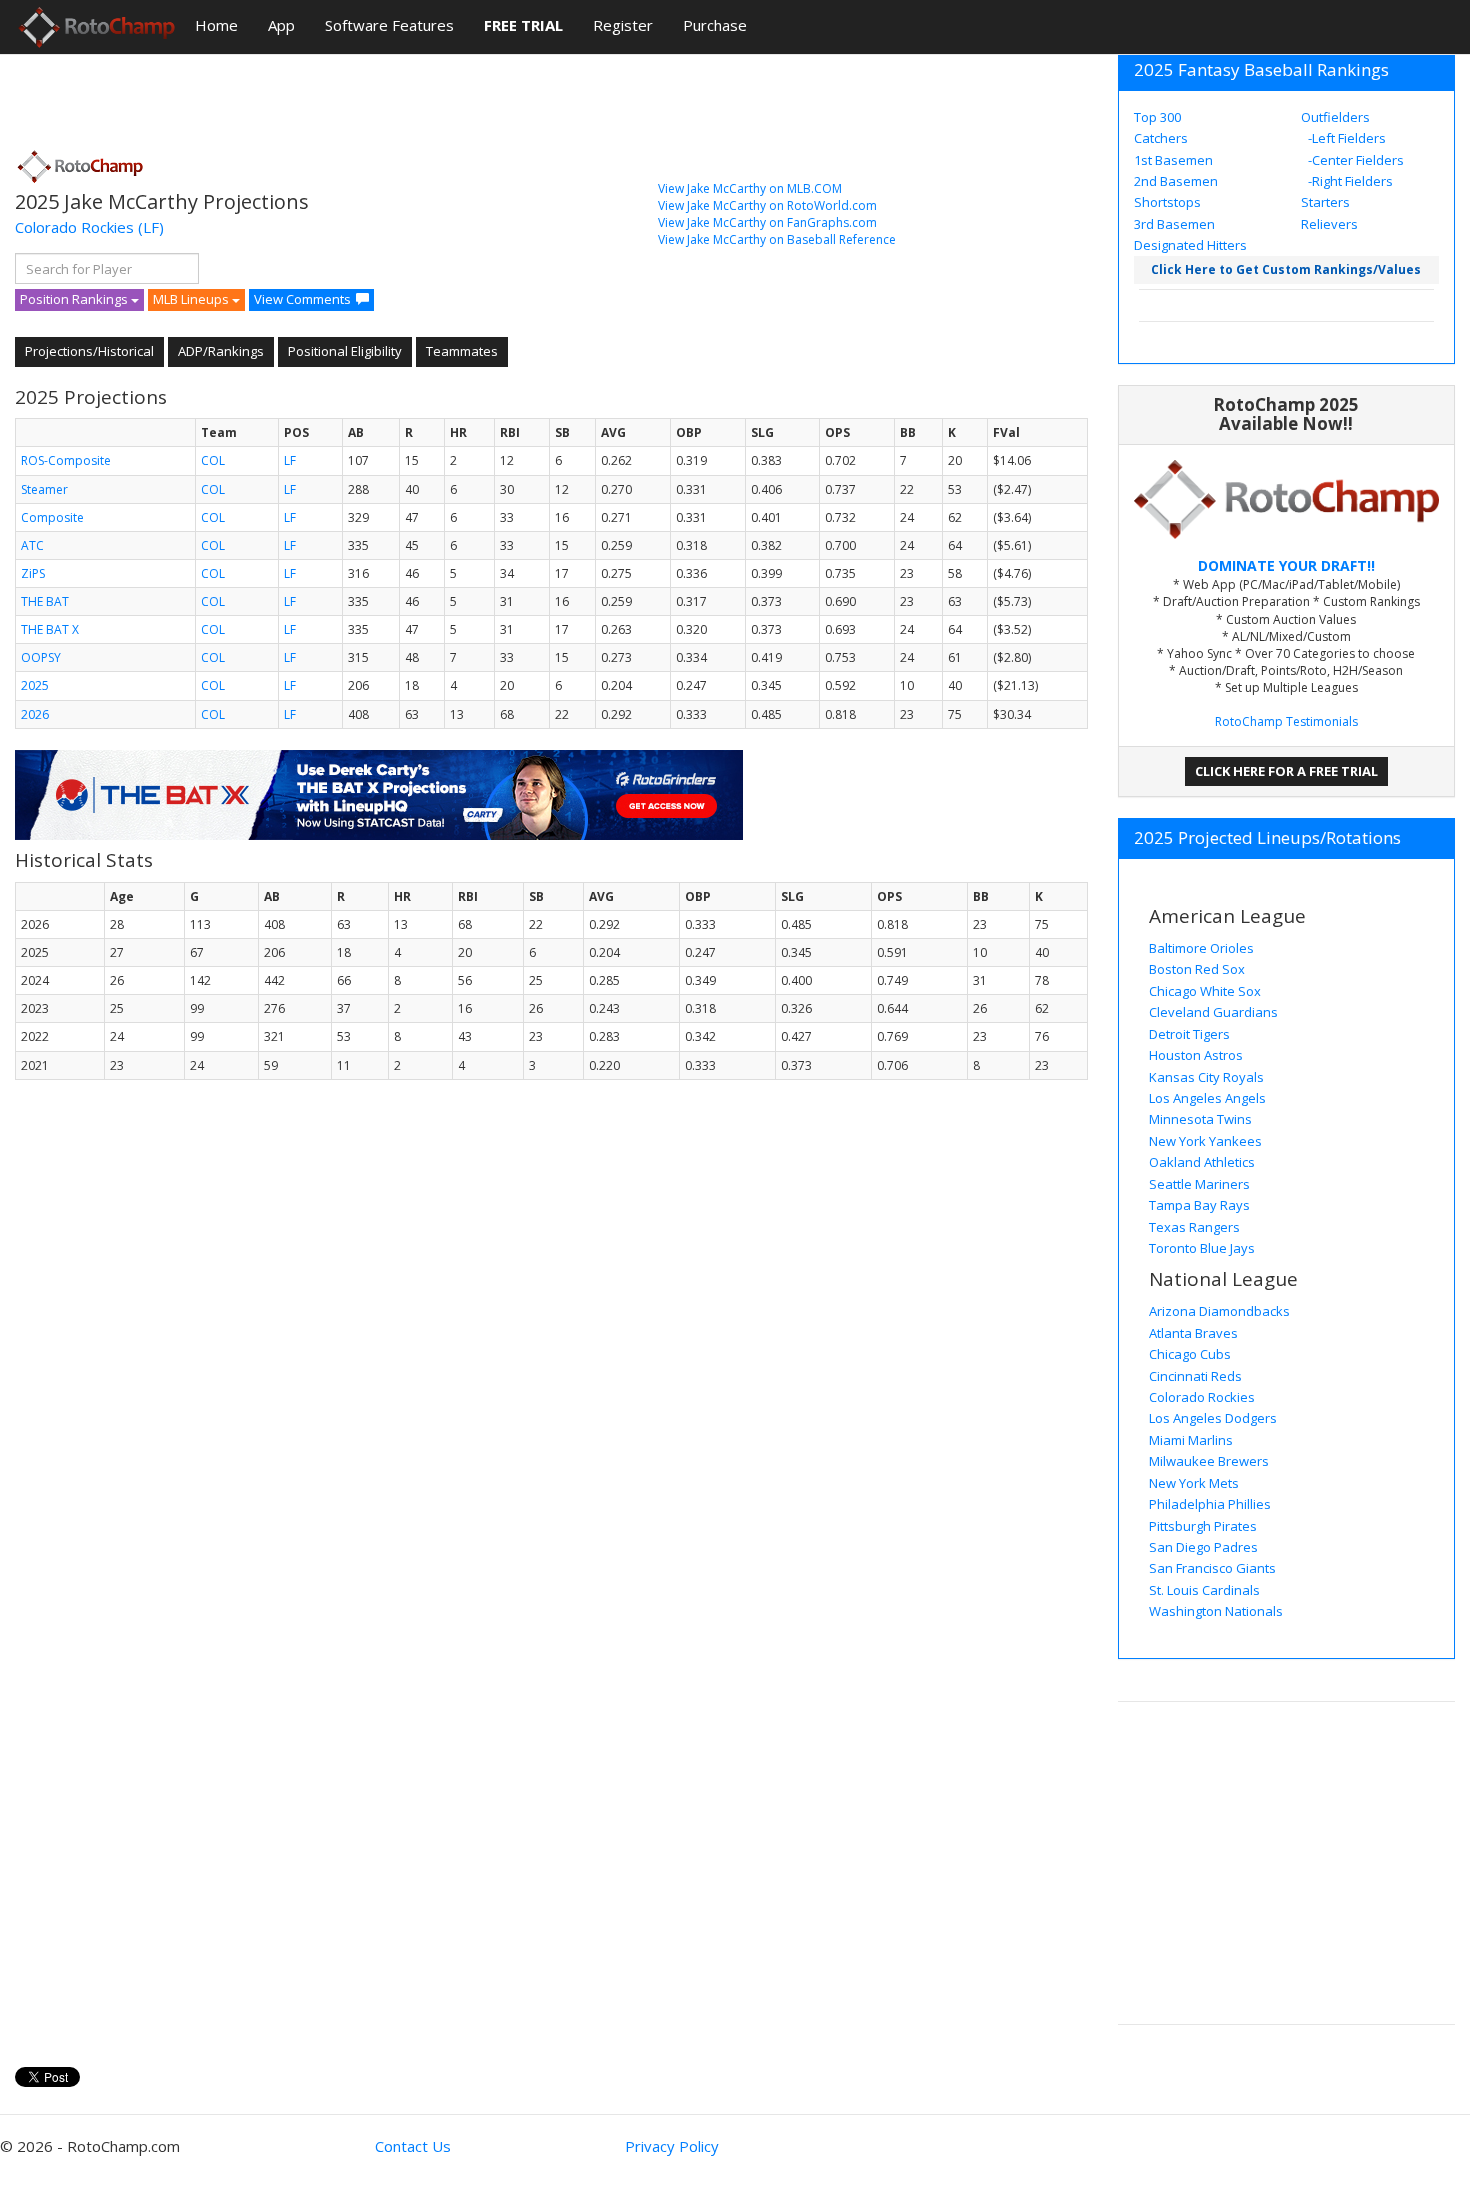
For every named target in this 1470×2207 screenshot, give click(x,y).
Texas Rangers (1194, 1227)
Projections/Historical (89, 351)
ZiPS (33, 573)
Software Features (389, 25)
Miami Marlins (1191, 1440)
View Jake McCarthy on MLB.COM (750, 188)
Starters (1325, 202)
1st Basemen (1173, 160)
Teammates (462, 351)
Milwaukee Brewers (1209, 1461)
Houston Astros (1196, 1055)
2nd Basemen (1176, 181)
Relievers (1329, 224)
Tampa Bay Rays (1199, 1205)
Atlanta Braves (1193, 1333)
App (281, 25)
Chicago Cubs (1190, 1354)
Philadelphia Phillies (1210, 1504)
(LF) (151, 227)
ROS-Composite (66, 460)
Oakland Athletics (1202, 1162)
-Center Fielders (1354, 160)
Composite (52, 517)
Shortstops (1167, 202)
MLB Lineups (192, 299)
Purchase (715, 25)
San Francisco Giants (1212, 1568)
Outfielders (1335, 117)
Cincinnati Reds (1195, 1376)
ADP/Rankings (221, 351)
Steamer (44, 489)
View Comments (302, 299)
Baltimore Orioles (1201, 948)
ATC (32, 545)
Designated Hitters (1190, 245)
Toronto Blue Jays (1202, 1248)
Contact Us (413, 2146)
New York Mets (1194, 1483)
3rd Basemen (1174, 224)
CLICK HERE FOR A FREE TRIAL (1286, 771)
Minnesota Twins (1200, 1119)
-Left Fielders (1345, 138)
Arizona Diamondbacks (1219, 1311)
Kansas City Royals (1206, 1077)
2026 (35, 714)
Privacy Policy (672, 2146)
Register (623, 25)
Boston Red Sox (1197, 969)
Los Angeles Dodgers (1213, 1418)
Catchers (1161, 138)
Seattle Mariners (1199, 1184)
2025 (35, 685)
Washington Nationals (1216, 1611)
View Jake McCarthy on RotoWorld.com (767, 205)
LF (290, 460)
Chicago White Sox (1205, 991)
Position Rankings (75, 299)
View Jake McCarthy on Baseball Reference (777, 239)
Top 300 (1157, 117)
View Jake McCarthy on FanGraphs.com (767, 222)
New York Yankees (1205, 1141)
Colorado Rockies (74, 227)
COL (213, 460)
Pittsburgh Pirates (1203, 1526)
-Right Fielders (1349, 181)
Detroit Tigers (1189, 1034)
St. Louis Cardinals (1204, 1590)
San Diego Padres (1203, 1547)
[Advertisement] (379, 95)
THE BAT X (50, 629)
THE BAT (45, 601)
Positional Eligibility (345, 351)
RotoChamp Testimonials (1286, 721)
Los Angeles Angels (1207, 1098)
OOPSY (41, 657)
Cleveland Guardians (1213, 1012)
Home (216, 25)
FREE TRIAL (523, 25)
